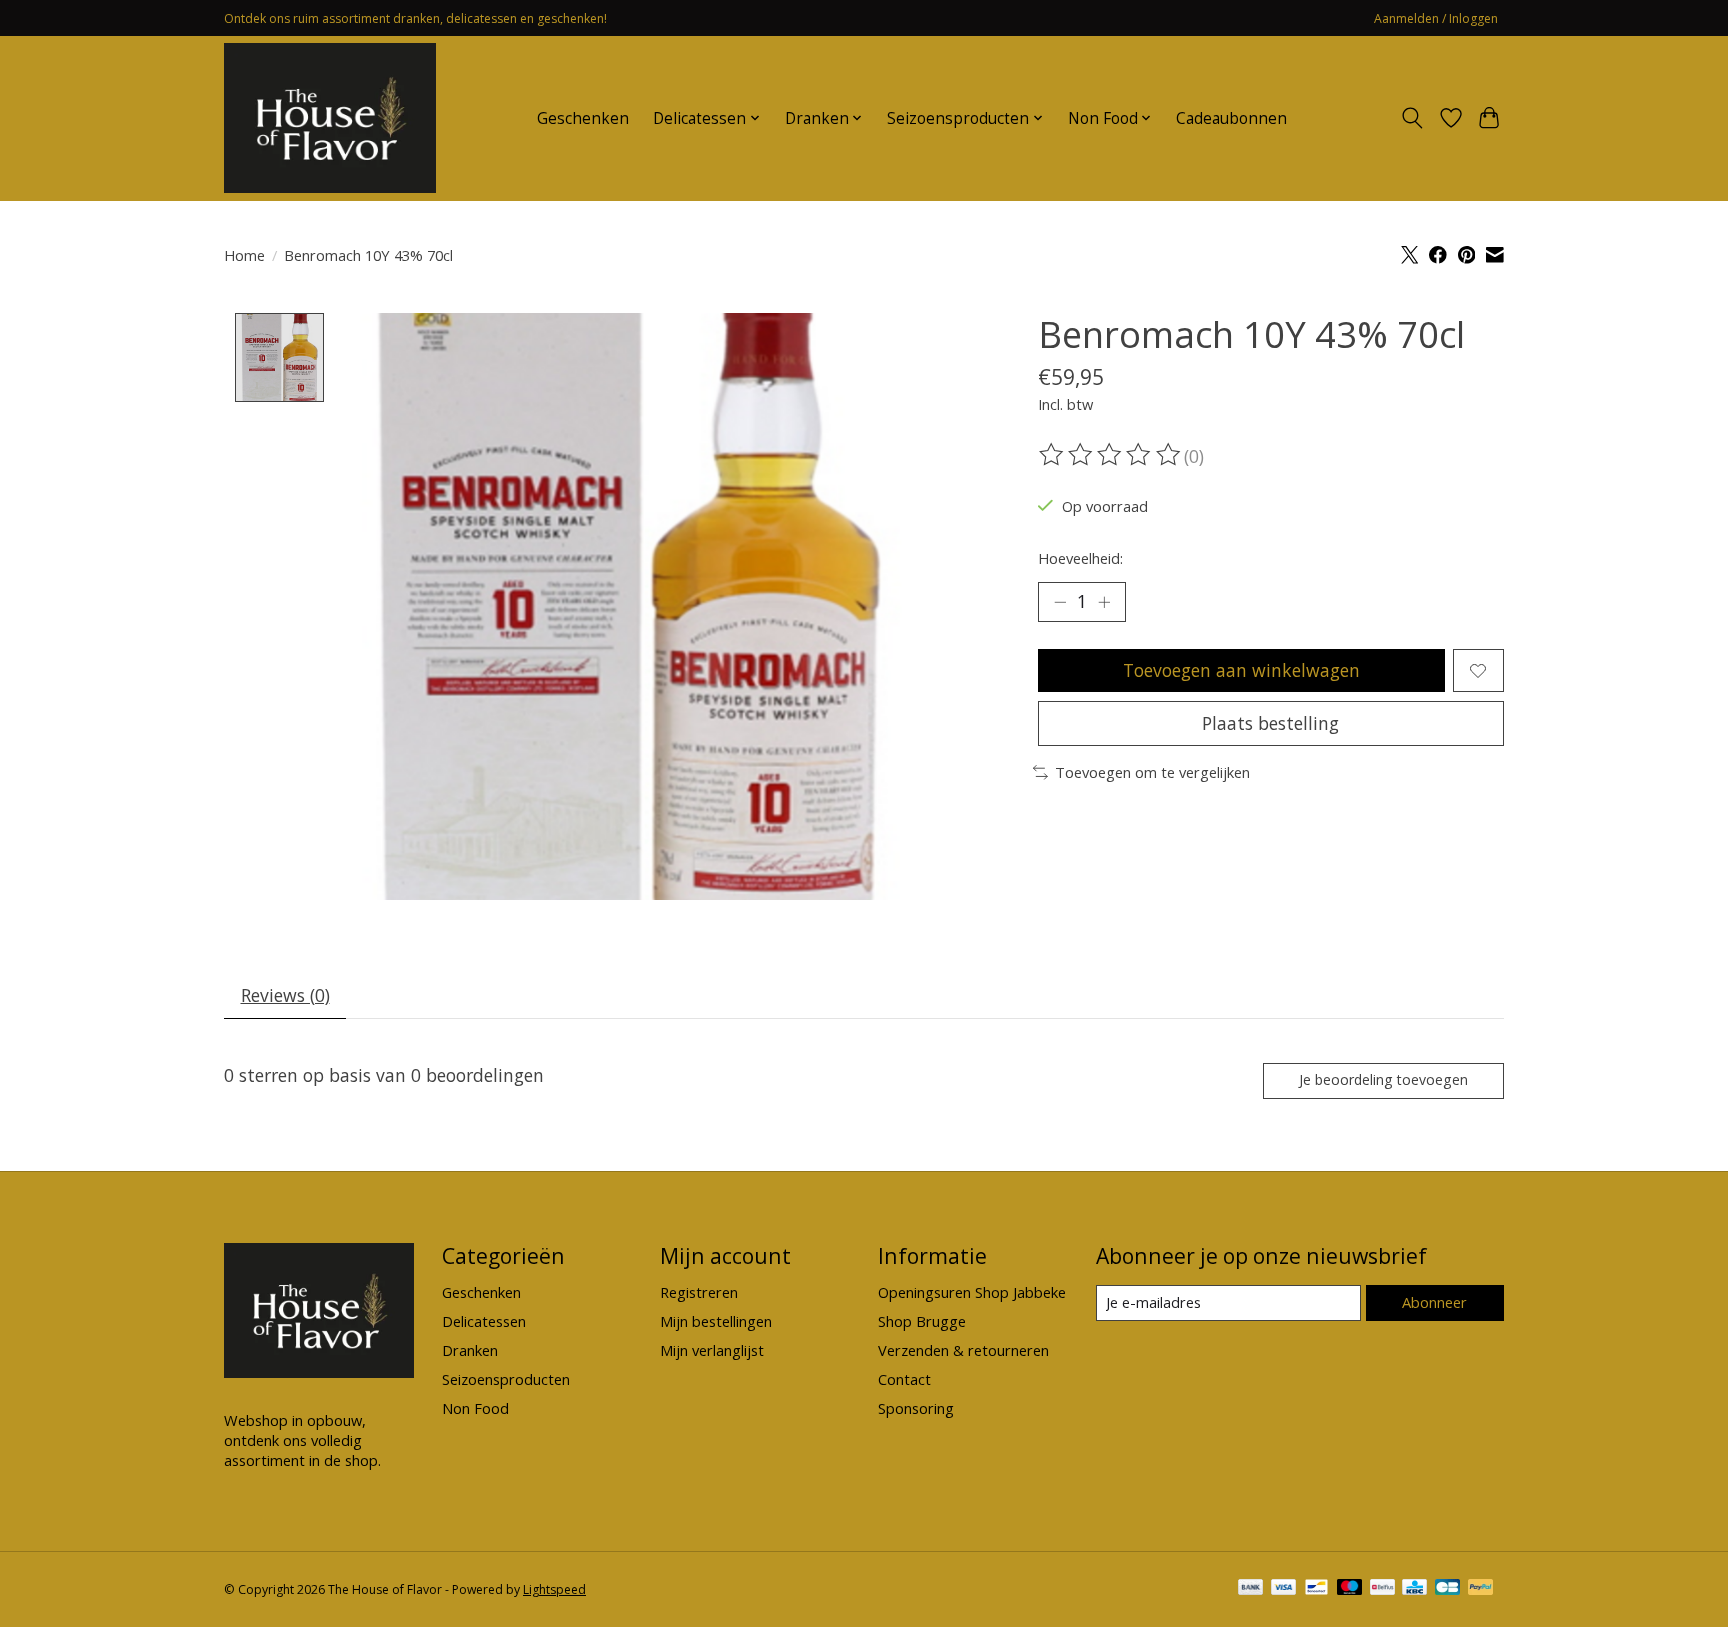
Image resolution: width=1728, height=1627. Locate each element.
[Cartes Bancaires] (1447, 1589)
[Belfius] (1382, 1589)
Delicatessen (484, 1321)
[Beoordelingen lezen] (1111, 455)
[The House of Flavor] (330, 118)
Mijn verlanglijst (712, 1350)
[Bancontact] (1316, 1589)
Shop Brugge (922, 1321)
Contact (904, 1379)
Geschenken (583, 118)
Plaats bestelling (1270, 723)
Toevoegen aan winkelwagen (1241, 670)
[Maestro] (1350, 1589)
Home (244, 255)
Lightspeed (554, 1589)
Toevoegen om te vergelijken (1152, 772)
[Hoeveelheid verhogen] (1104, 602)
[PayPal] (1481, 1589)
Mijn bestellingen (716, 1321)
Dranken (470, 1350)
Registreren (699, 1292)
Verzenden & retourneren (963, 1350)
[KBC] (1414, 1589)
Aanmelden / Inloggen (1436, 18)
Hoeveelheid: (1080, 558)
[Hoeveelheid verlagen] (1060, 602)
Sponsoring (916, 1408)
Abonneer (1434, 1302)
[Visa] (1284, 1589)
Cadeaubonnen (1231, 118)
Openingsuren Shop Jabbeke (972, 1292)
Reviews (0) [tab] (285, 995)
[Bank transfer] (1251, 1589)
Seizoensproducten (506, 1379)
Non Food (475, 1408)
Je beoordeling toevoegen (1383, 1079)
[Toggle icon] (1412, 118)
